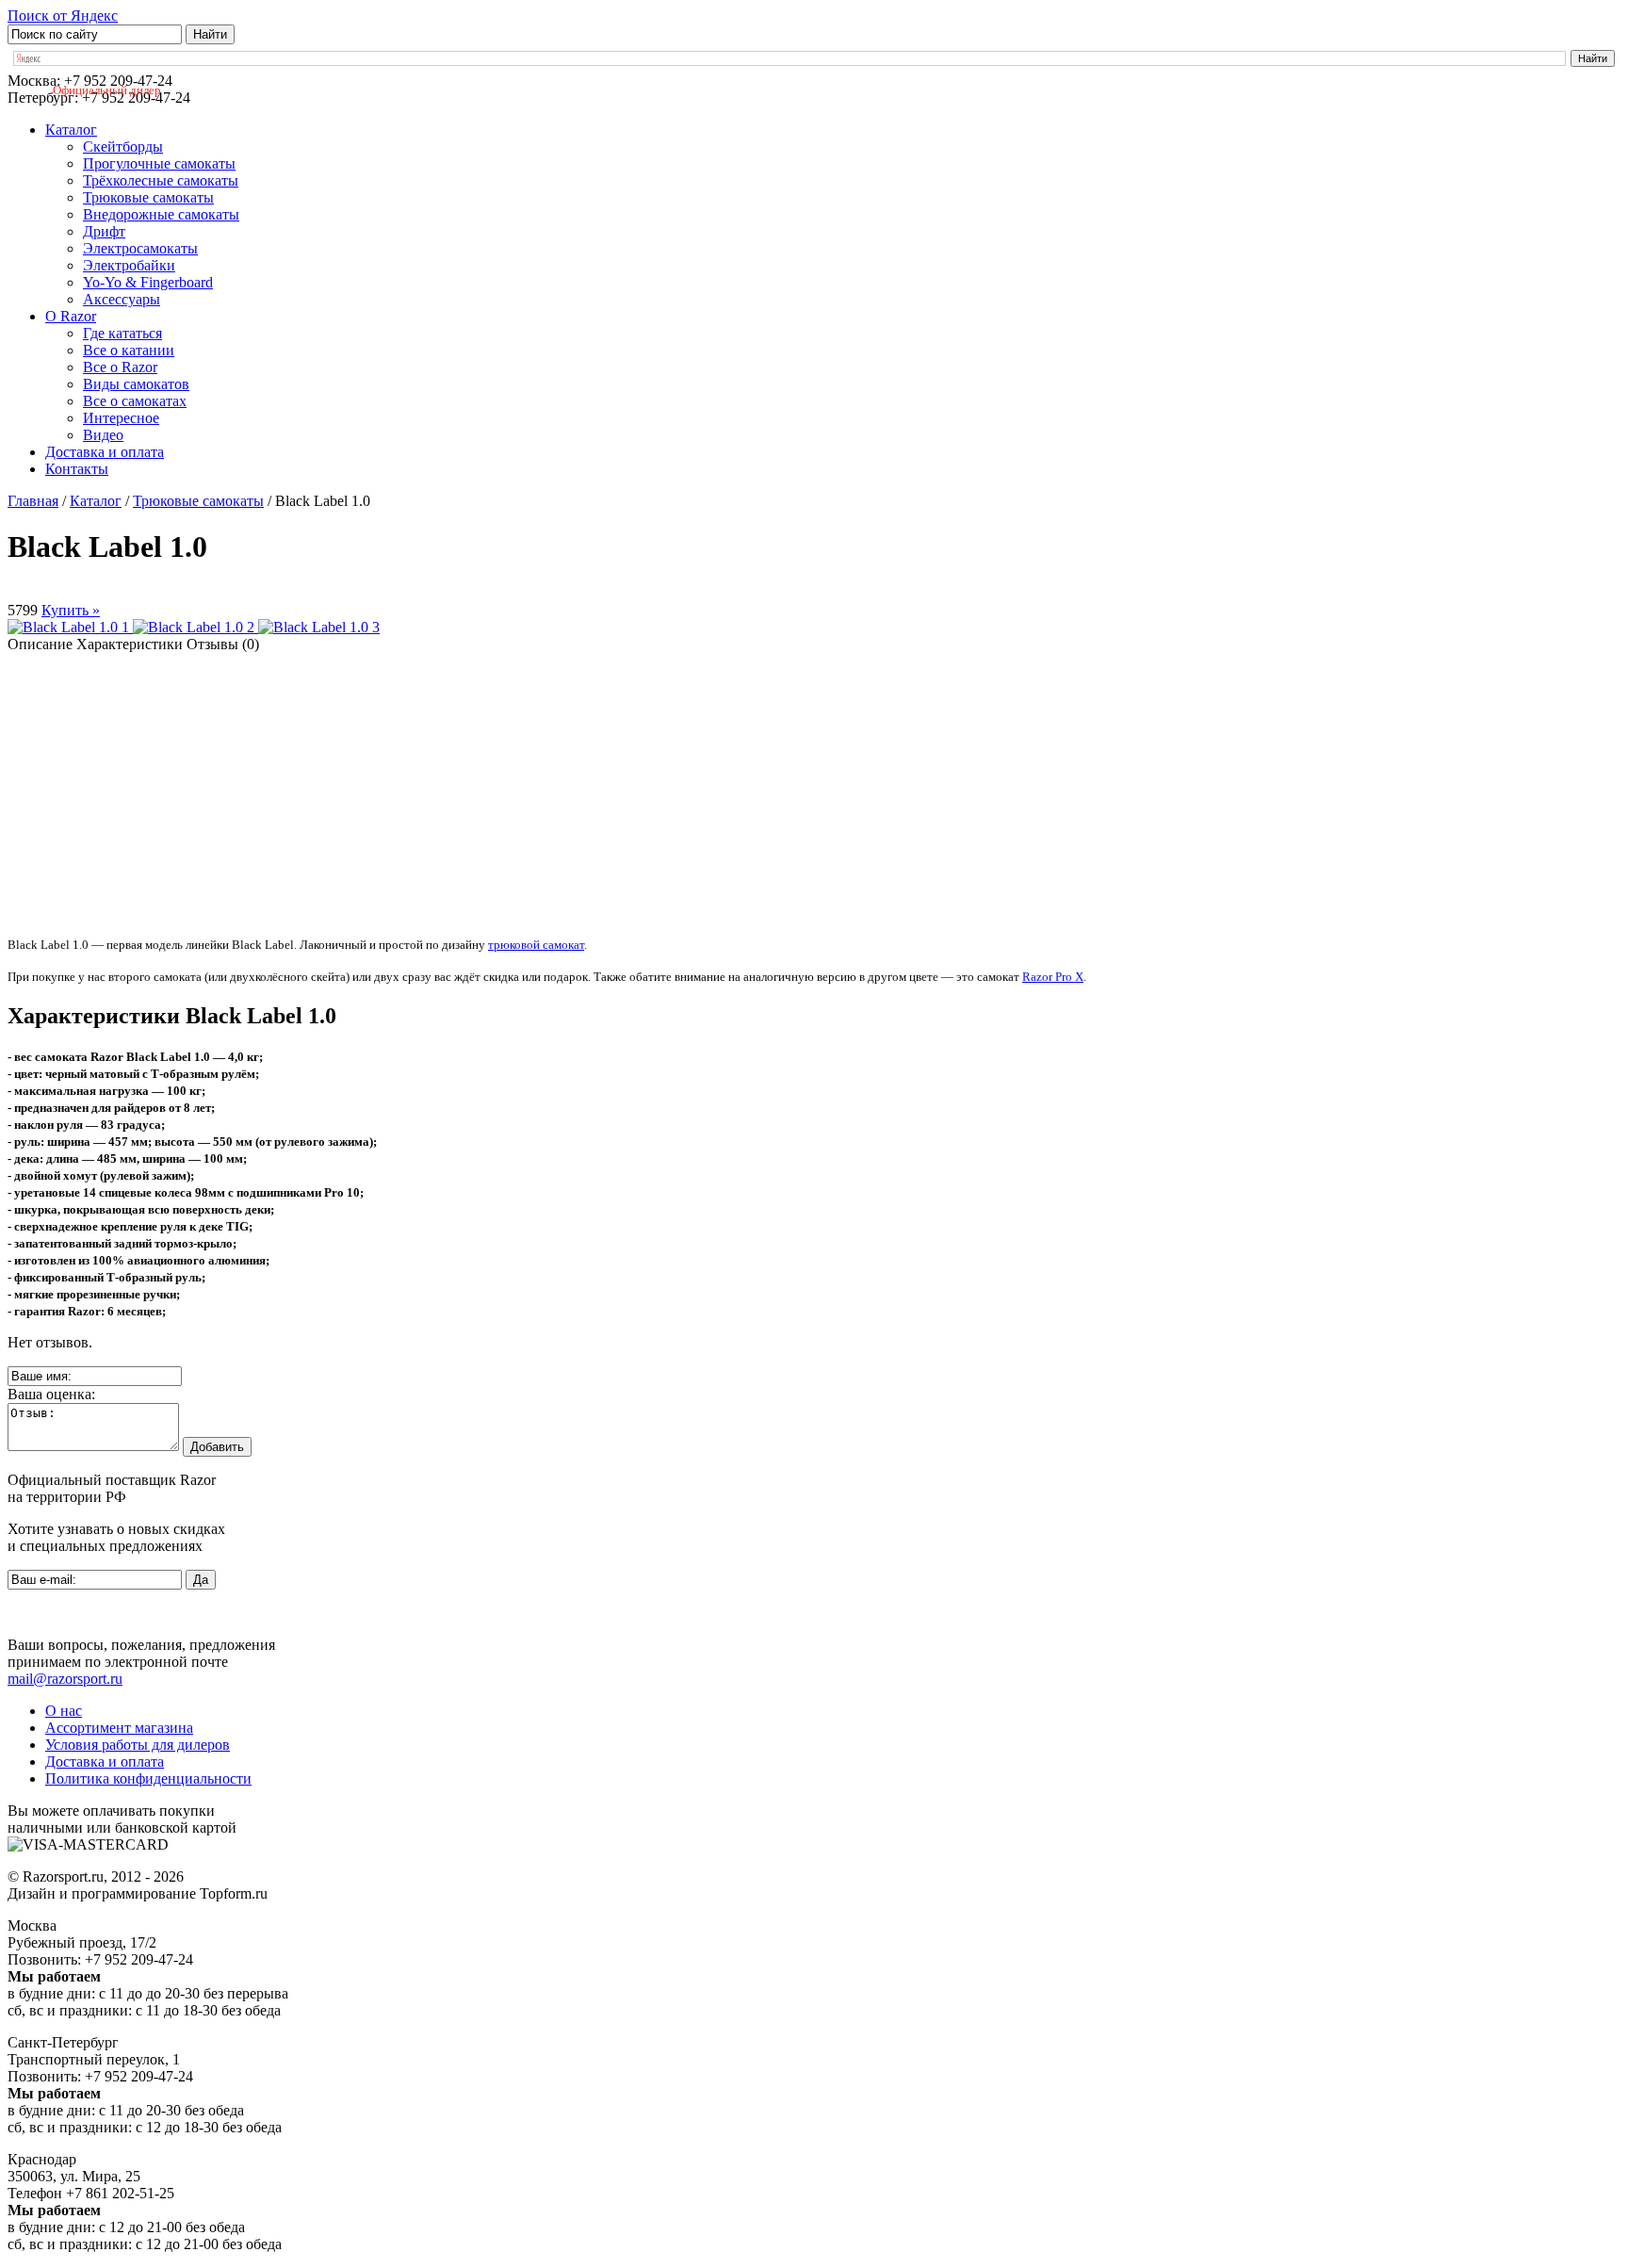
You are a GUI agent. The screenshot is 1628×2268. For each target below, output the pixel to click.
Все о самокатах (135, 401)
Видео (103, 435)
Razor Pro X (1053, 977)
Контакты (77, 469)
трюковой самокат (536, 945)
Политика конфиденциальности (148, 1779)
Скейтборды (123, 147)
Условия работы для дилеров (138, 1745)
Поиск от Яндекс (63, 16)
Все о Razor (120, 367)
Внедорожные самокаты (161, 214)
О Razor (71, 316)
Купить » (71, 610)
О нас (64, 1711)
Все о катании (129, 350)
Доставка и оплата (105, 452)
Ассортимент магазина (119, 1728)
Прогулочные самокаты (159, 163)
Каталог (71, 130)
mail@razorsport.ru (65, 1679)
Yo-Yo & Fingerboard (148, 282)
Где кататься (122, 333)
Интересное (121, 418)
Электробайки (129, 265)
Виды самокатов (136, 384)
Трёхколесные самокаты (161, 180)
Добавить (217, 1447)
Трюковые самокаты (148, 197)
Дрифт (104, 231)
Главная (33, 501)
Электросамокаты (140, 248)
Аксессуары (122, 299)
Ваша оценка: (51, 1394)
